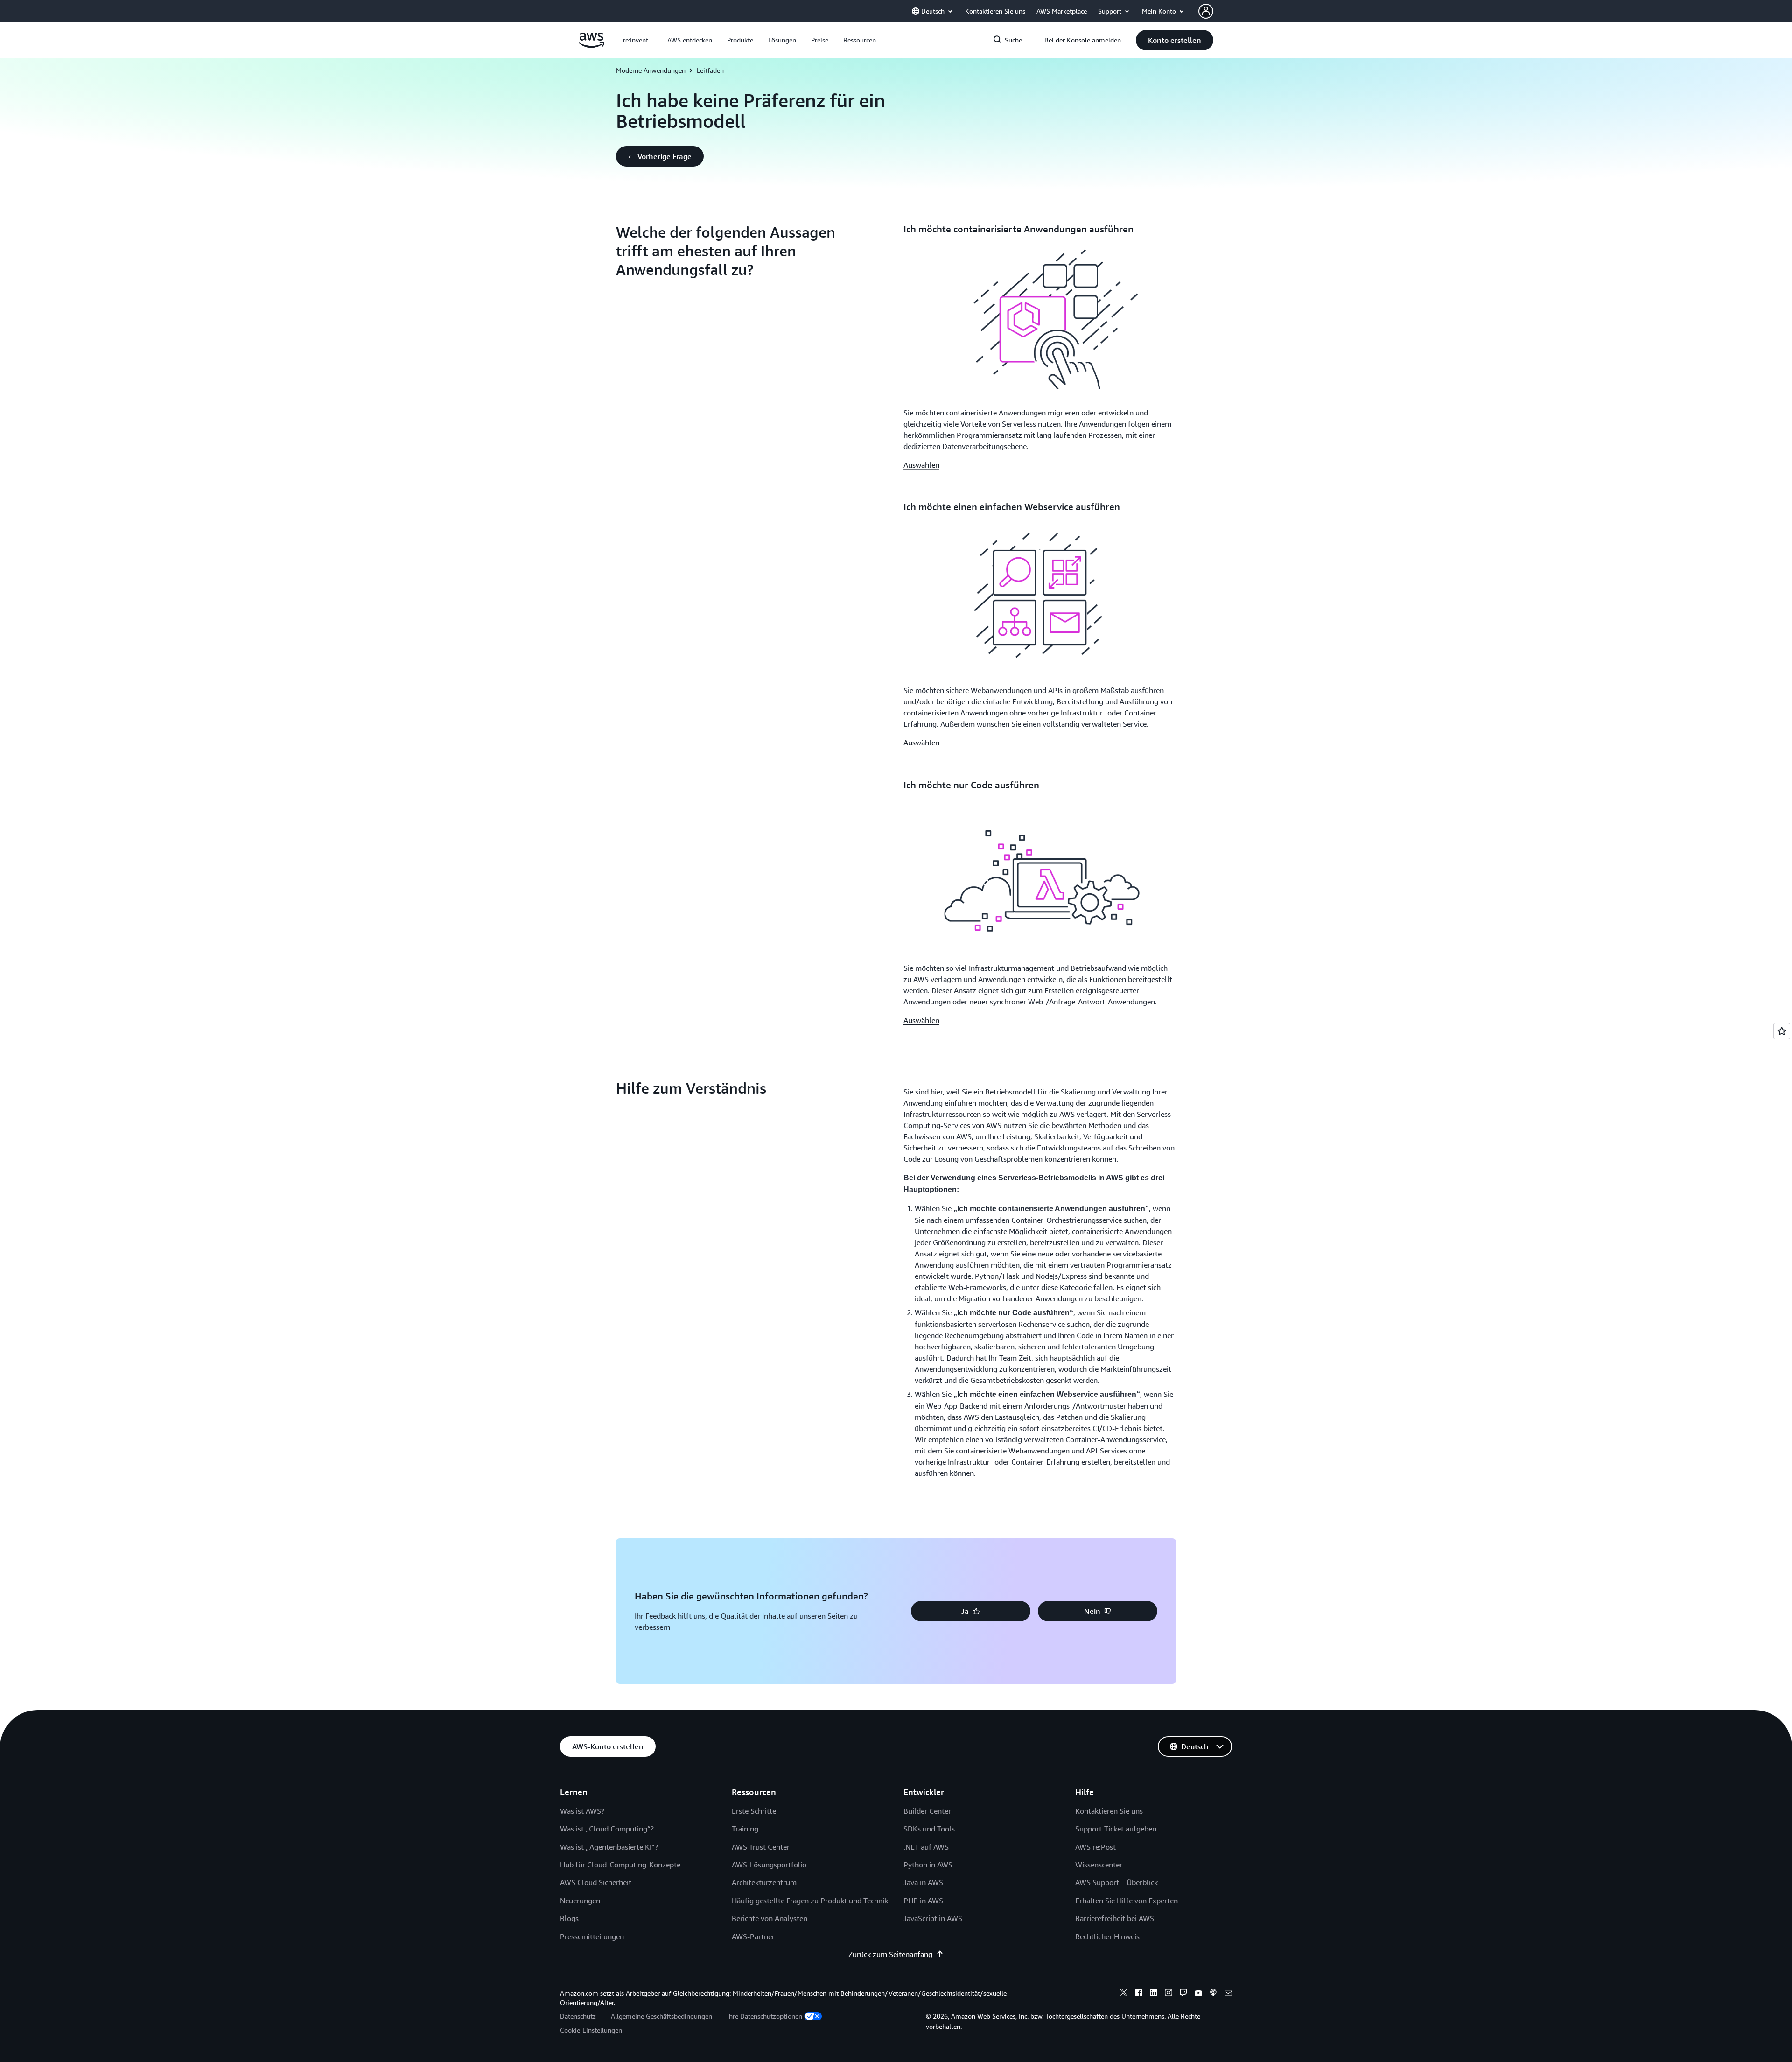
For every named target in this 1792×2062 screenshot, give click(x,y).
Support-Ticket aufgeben (1116, 1829)
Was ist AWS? (582, 1811)
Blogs (569, 1918)
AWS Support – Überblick (1116, 1882)
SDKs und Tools (929, 1829)
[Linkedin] (1154, 1994)
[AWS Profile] (1206, 11)
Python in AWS (928, 1865)
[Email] (1228, 1994)
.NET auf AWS (926, 1847)
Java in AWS (923, 1882)
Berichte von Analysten (770, 1918)
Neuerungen (580, 1901)
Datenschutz (578, 2016)
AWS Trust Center (761, 1847)
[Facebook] (1139, 1994)
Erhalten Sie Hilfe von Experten (1127, 1901)
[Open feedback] (1782, 1031)
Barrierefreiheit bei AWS (1115, 1918)
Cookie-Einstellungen (591, 2030)
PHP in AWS (923, 1901)
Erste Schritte (754, 1811)
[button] (690, 40)
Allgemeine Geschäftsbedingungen (661, 2016)
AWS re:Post (1095, 1847)
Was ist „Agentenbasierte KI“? (609, 1847)
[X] (1124, 1994)
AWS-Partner (753, 1936)
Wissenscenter (1099, 1865)
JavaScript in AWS (933, 1918)
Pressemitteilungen (592, 1936)
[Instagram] (1169, 1994)
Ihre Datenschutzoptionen (765, 2016)
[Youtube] (1198, 1994)
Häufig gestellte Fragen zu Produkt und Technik (810, 1901)
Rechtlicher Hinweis (1107, 1936)
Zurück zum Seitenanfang (890, 1954)
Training (745, 1829)
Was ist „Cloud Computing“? (607, 1829)
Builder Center (927, 1811)
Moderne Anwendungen (651, 70)
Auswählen (921, 465)
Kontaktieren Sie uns (1109, 1811)
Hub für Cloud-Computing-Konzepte (620, 1865)
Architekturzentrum (764, 1882)
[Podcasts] (1213, 1994)
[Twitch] (1183, 1994)
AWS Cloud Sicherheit (596, 1882)
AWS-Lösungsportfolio (769, 1865)
